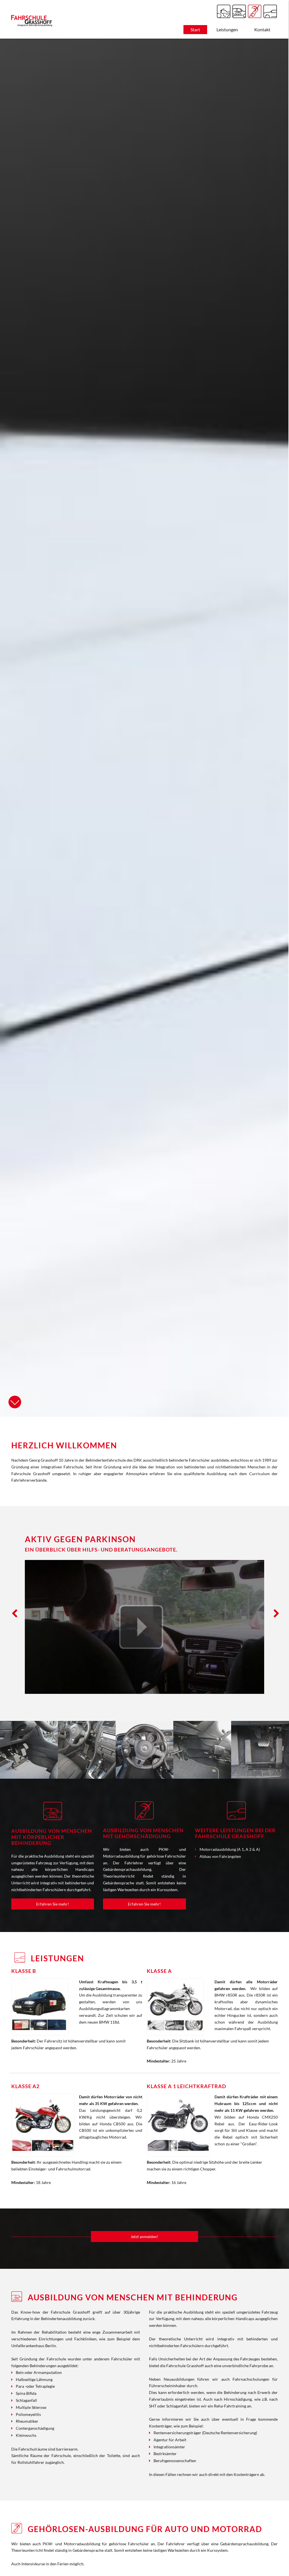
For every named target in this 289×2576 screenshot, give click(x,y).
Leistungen (227, 29)
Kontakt (262, 29)
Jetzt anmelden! (144, 2237)
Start (195, 29)
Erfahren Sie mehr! (53, 1904)
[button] (14, 1614)
